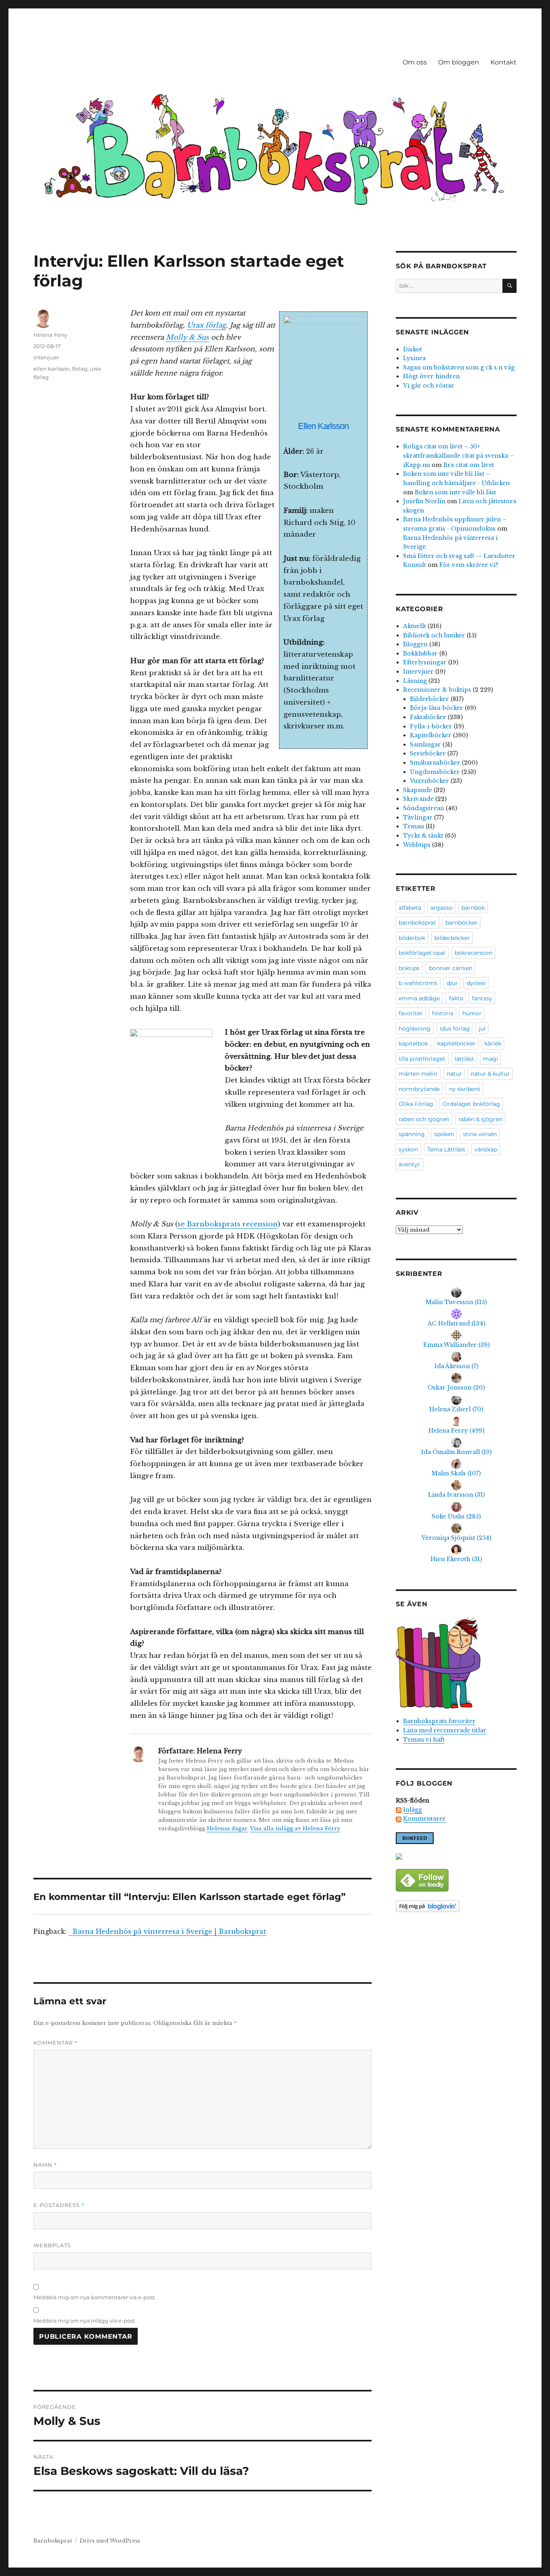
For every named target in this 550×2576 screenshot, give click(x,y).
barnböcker (461, 923)
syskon (408, 1149)
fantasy (482, 998)
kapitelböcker (456, 1043)
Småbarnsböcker (435, 763)
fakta (456, 998)
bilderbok (412, 938)
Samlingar (425, 745)
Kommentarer (424, 1819)
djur (452, 983)
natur (454, 1074)
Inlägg (412, 1810)
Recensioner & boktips (437, 690)
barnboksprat (417, 923)
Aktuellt (415, 626)
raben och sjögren (424, 1119)
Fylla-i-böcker (431, 726)
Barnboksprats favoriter (439, 1721)
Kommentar (56, 2043)
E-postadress (59, 2205)
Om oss (415, 62)
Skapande (418, 790)
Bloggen (415, 644)
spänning (412, 1134)
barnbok (473, 908)
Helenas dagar (227, 1828)
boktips (409, 968)
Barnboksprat (53, 2541)
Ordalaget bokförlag (471, 1104)
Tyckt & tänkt (423, 836)
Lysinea (414, 358)
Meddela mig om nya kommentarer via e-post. (95, 2297)
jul (482, 1029)
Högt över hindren (431, 376)
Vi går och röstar (429, 386)
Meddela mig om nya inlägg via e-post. (85, 2321)
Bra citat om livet (469, 465)
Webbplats (52, 2245)
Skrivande (418, 799)
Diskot (412, 349)
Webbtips (417, 845)
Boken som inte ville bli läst (455, 492)
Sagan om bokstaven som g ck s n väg (459, 367)
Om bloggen (459, 62)
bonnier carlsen (451, 968)
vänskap (486, 1149)
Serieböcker (428, 753)
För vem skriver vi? (469, 565)
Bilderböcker (429, 699)
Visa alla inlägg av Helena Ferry (295, 1828)
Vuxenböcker (429, 781)
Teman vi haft (424, 1740)
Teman (414, 826)
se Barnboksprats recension (228, 1224)
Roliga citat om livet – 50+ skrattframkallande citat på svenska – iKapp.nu (458, 455)
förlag (80, 369)
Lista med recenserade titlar (445, 1730)
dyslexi (476, 983)
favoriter (411, 1013)
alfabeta (410, 908)
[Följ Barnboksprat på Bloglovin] (456, 1906)
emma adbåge (419, 998)
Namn (45, 2165)
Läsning (415, 681)
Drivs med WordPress (110, 2541)
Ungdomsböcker (435, 772)
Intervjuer (46, 357)
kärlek (493, 1043)
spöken (444, 1134)
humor (472, 1013)
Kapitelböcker (431, 735)
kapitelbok (413, 1043)
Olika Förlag (416, 1104)
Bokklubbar (420, 653)
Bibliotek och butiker (434, 635)
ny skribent (465, 1089)
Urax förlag (206, 325)
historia (443, 1013)
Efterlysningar (425, 662)
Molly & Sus (187, 337)
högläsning (415, 1029)
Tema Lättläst (446, 1149)
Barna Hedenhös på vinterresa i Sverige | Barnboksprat (167, 1931)
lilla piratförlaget (422, 1059)
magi (491, 1059)
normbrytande (419, 1089)
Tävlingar (418, 817)
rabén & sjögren (481, 1119)
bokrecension (473, 953)
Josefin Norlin (424, 501)
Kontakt (503, 62)
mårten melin (418, 1074)
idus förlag (455, 1029)
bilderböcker (452, 938)
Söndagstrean (424, 808)
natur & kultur (490, 1074)
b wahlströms (418, 983)
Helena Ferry (50, 335)
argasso (441, 908)
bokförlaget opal (422, 953)
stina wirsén (480, 1134)
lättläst (464, 1059)
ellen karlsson (52, 369)
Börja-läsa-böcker (436, 708)
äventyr (409, 1164)
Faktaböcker (428, 717)
